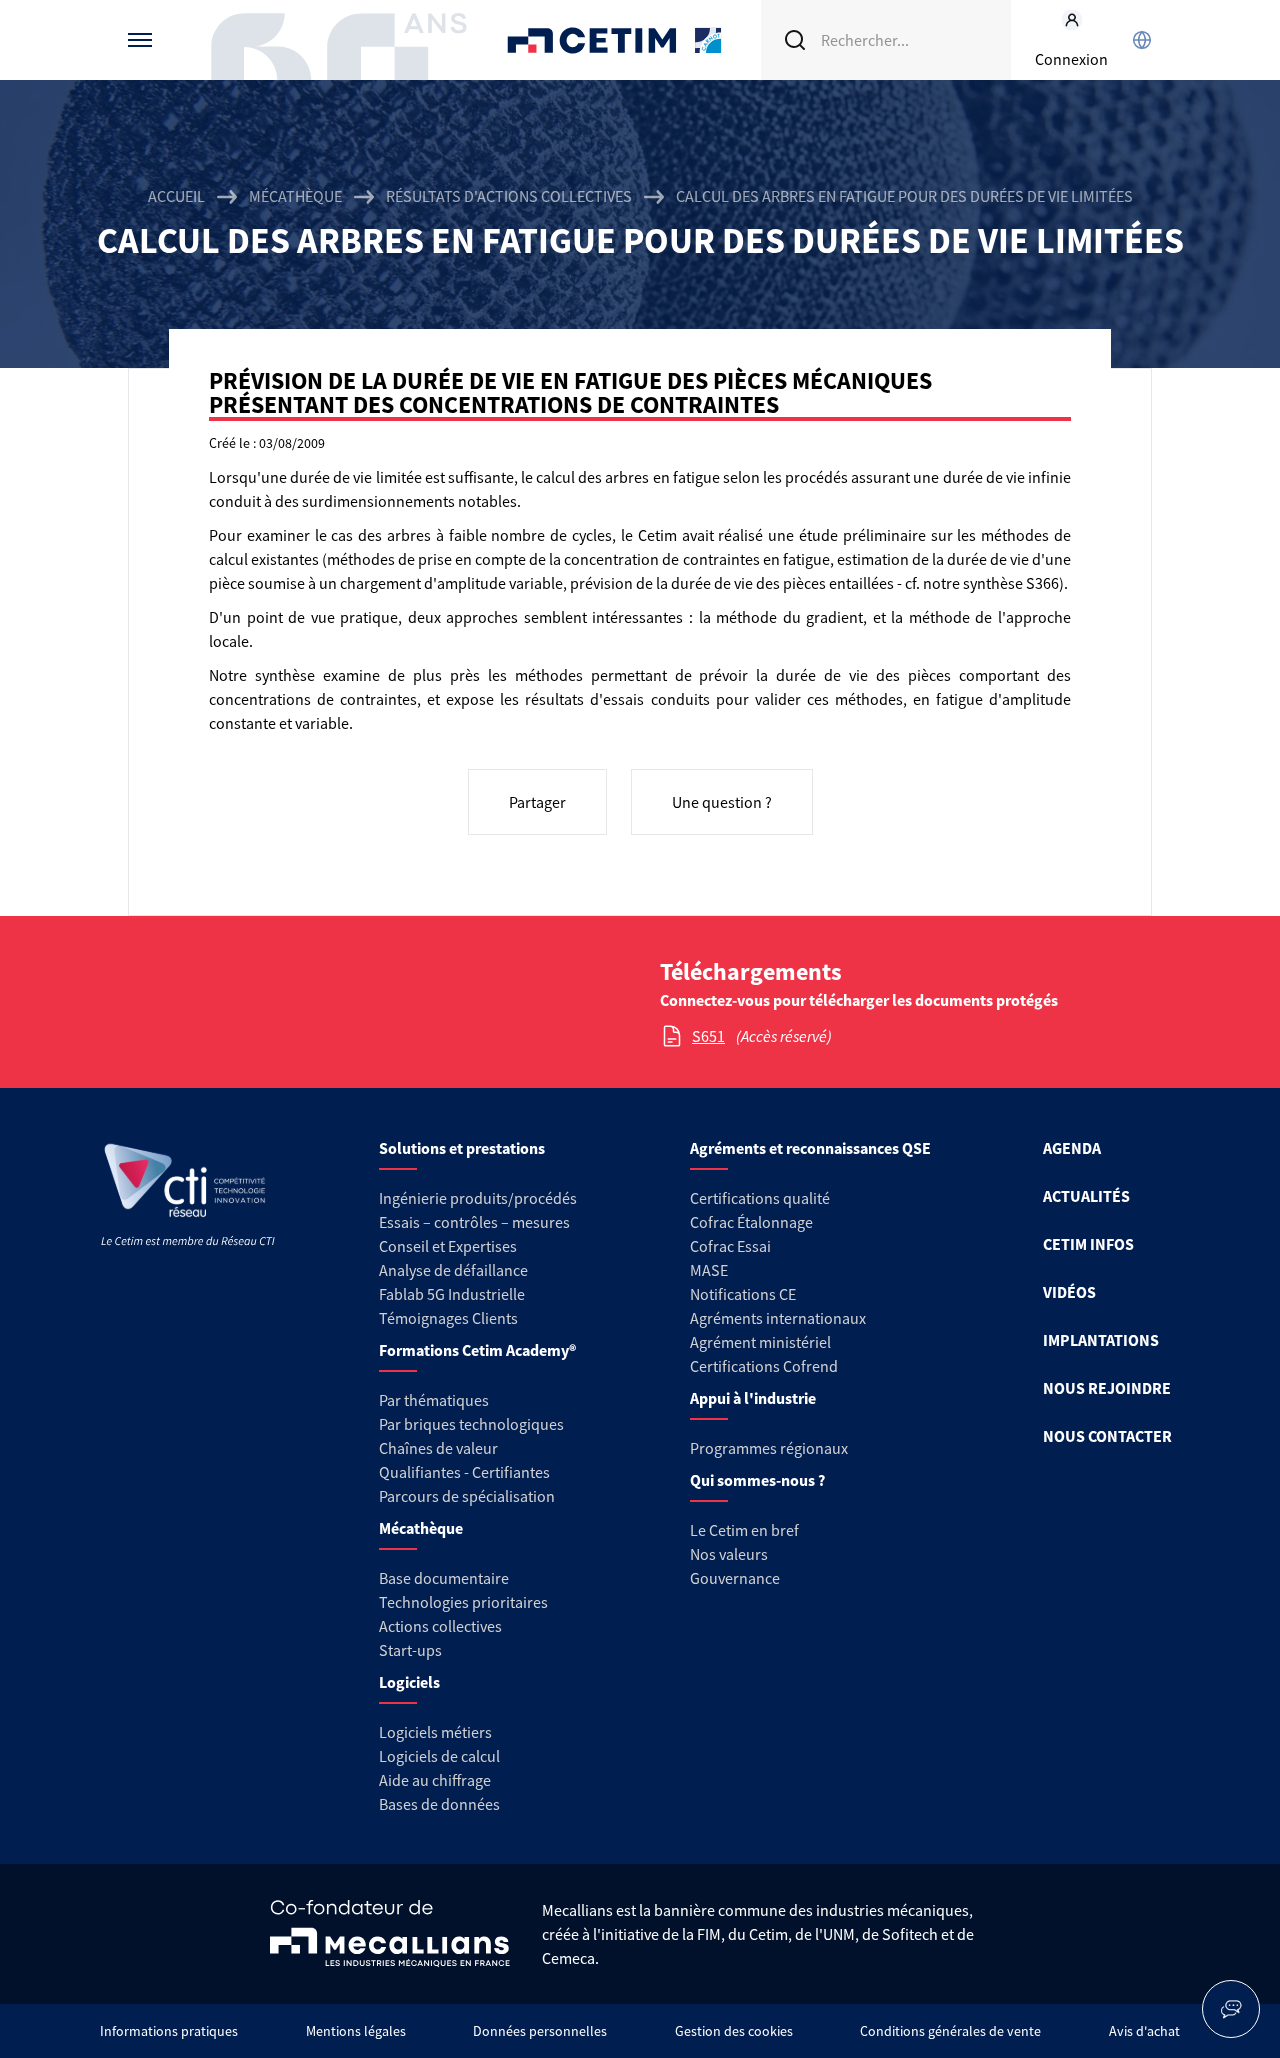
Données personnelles (540, 2031)
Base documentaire (444, 1578)
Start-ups (410, 1650)
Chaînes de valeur (438, 1448)
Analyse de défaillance (453, 1270)
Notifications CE (743, 1294)
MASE (709, 1270)
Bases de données (439, 1804)
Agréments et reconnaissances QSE (810, 1148)
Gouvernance (735, 1578)
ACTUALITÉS (1086, 1196)
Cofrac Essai (730, 1246)
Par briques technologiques (471, 1424)
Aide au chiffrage (435, 1780)
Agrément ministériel (760, 1342)
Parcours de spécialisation (467, 1496)
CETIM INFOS (1088, 1244)
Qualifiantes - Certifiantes (464, 1472)
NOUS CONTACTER (1107, 1436)
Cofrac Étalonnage (751, 1222)
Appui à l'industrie (753, 1398)
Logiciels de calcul (439, 1756)
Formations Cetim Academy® (477, 1350)
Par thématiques (434, 1400)
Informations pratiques (169, 2031)
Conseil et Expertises (448, 1246)
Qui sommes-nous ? (757, 1480)
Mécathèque (295, 196)
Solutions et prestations (462, 1148)
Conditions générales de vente (950, 2031)
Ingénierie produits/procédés (478, 1198)
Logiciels (409, 1682)
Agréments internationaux (778, 1318)
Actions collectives (440, 1626)
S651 (708, 1036)
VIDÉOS (1069, 1292)
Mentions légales (356, 2031)
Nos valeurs (729, 1554)
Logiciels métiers (435, 1732)
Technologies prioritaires (463, 1602)
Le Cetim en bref (744, 1530)
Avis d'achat (1144, 2031)
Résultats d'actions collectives (509, 196)
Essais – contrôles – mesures (474, 1222)
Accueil (176, 196)
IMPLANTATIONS (1101, 1340)
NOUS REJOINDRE (1107, 1388)
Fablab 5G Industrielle (452, 1294)
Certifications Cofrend (764, 1366)
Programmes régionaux (769, 1448)
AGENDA (1072, 1148)
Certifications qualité (760, 1198)
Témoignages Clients (448, 1318)
